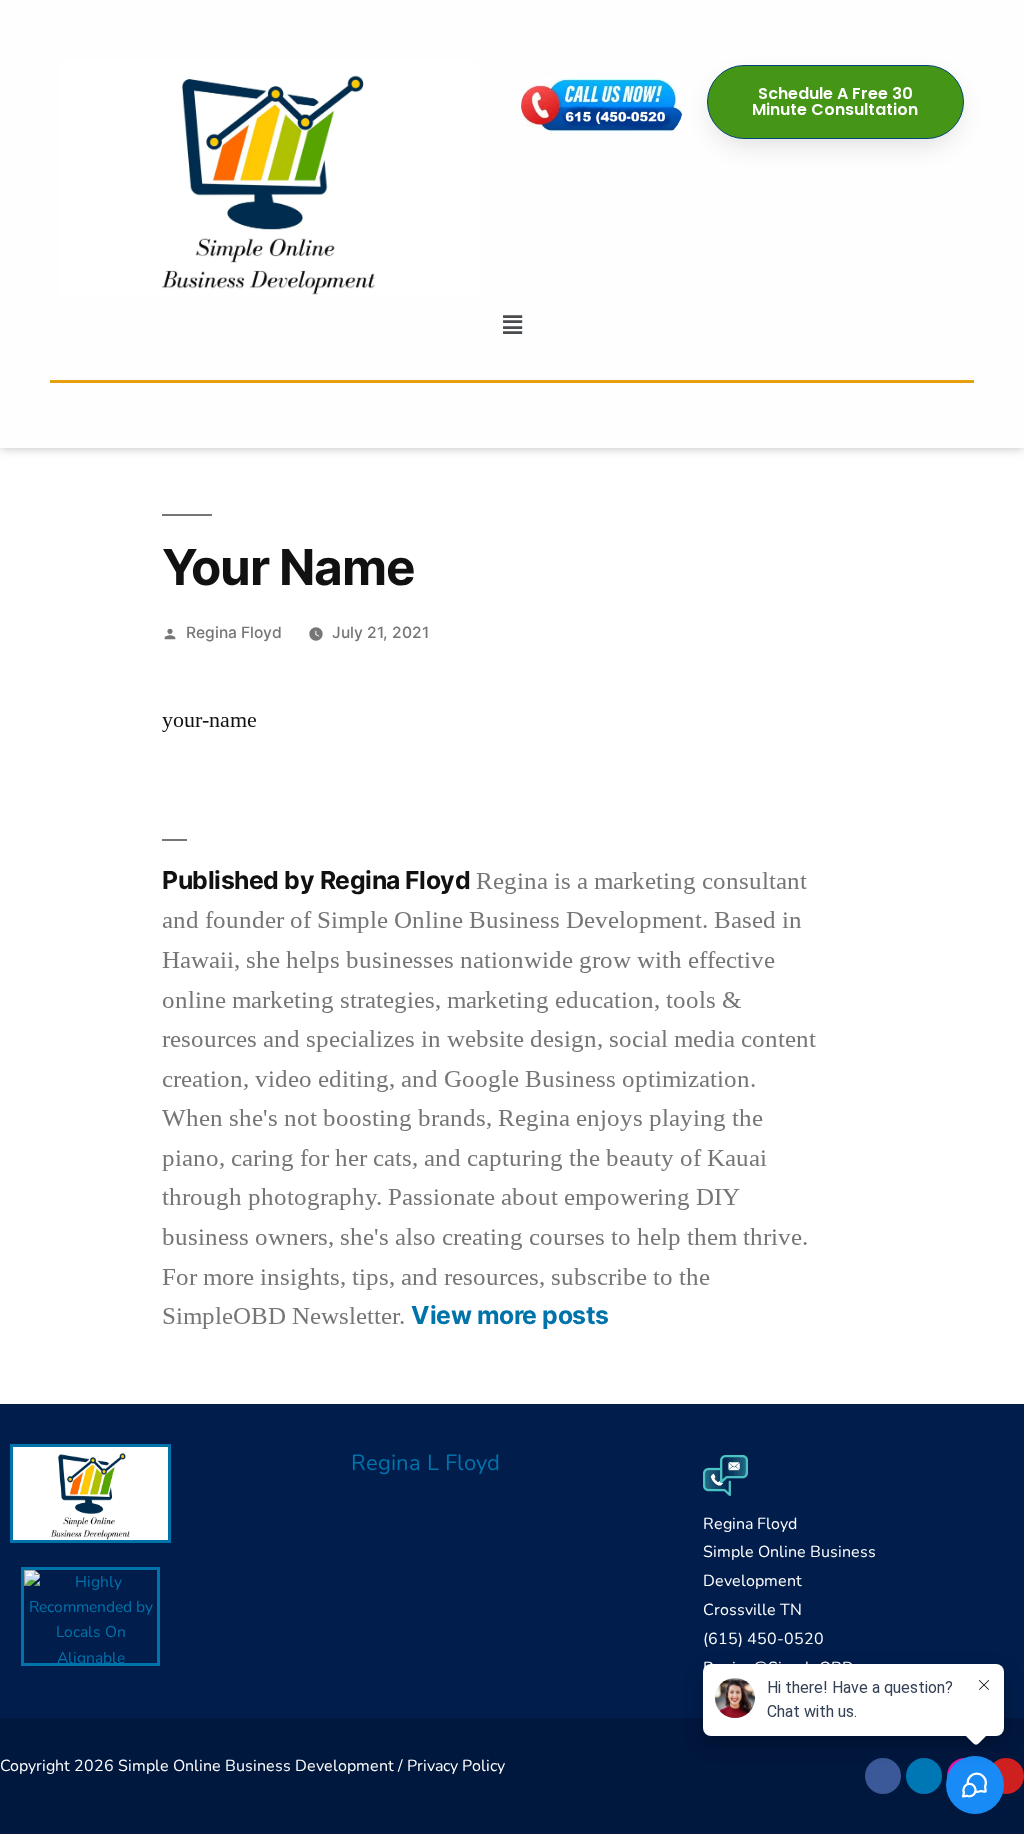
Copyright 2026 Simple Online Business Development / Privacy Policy (252, 1766)
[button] (512, 325)
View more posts (510, 1315)
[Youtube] (1006, 1776)
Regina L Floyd (425, 1463)
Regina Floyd (234, 632)
